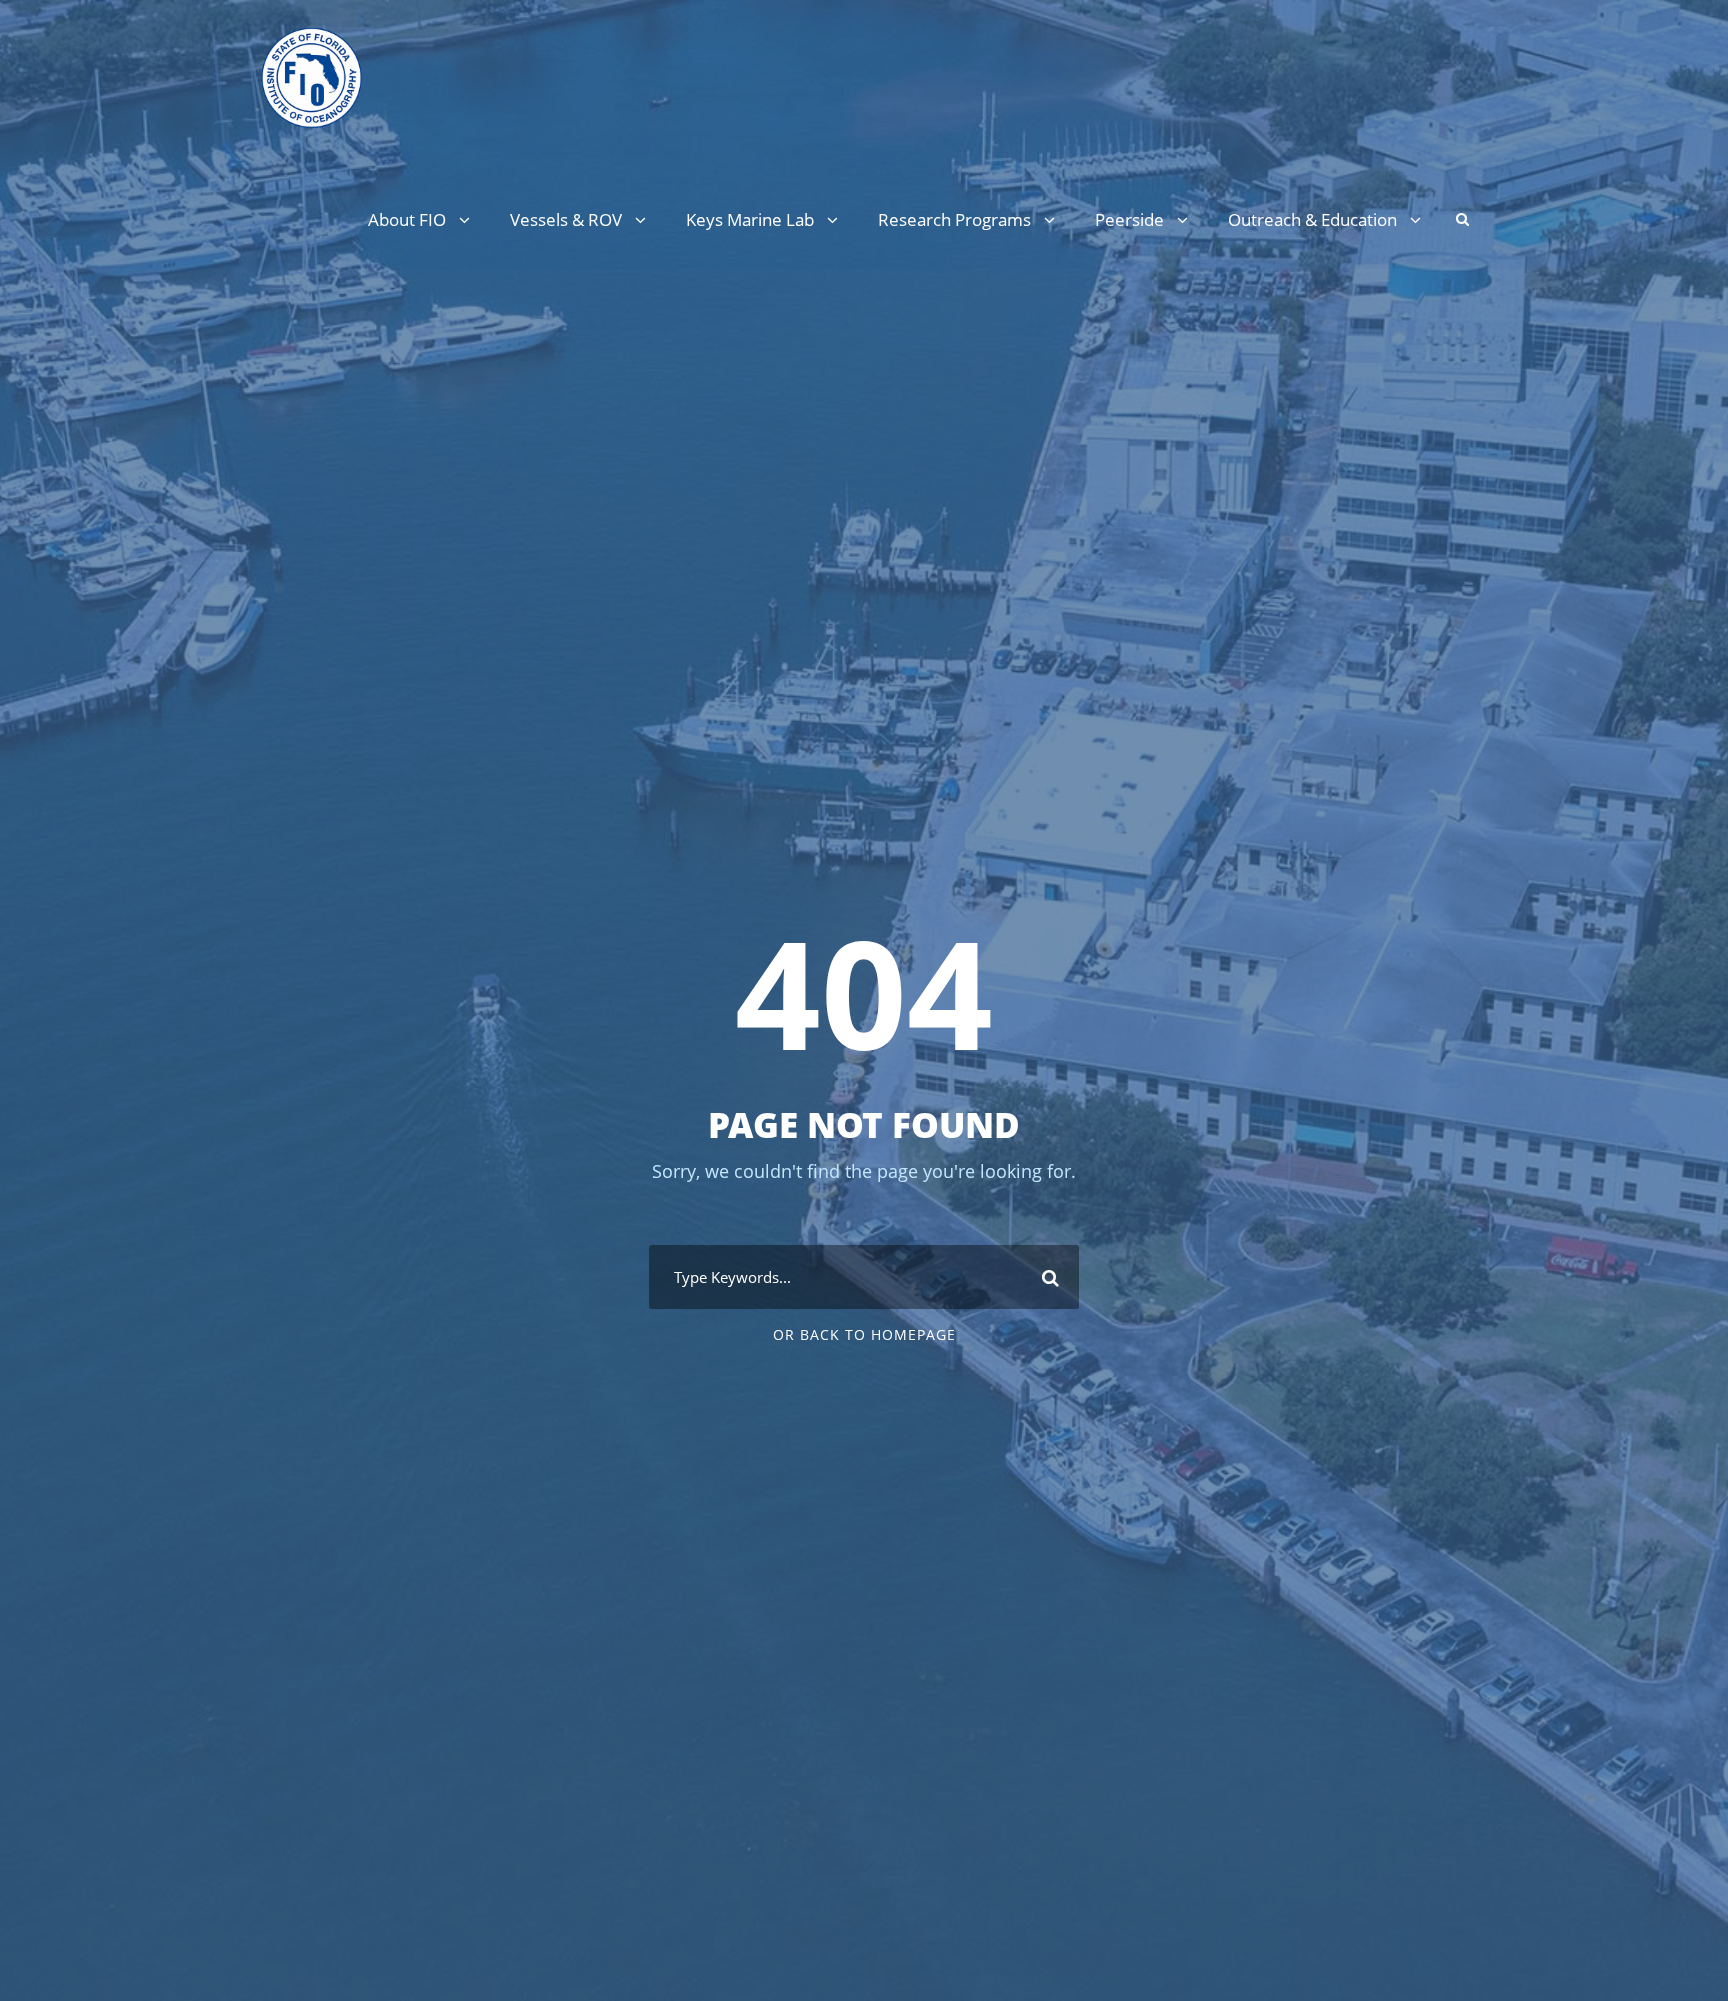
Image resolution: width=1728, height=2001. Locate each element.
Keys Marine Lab (750, 219)
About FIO (407, 219)
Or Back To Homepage (864, 1334)
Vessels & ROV (566, 219)
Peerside (1129, 219)
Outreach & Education (1312, 219)
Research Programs (954, 219)
